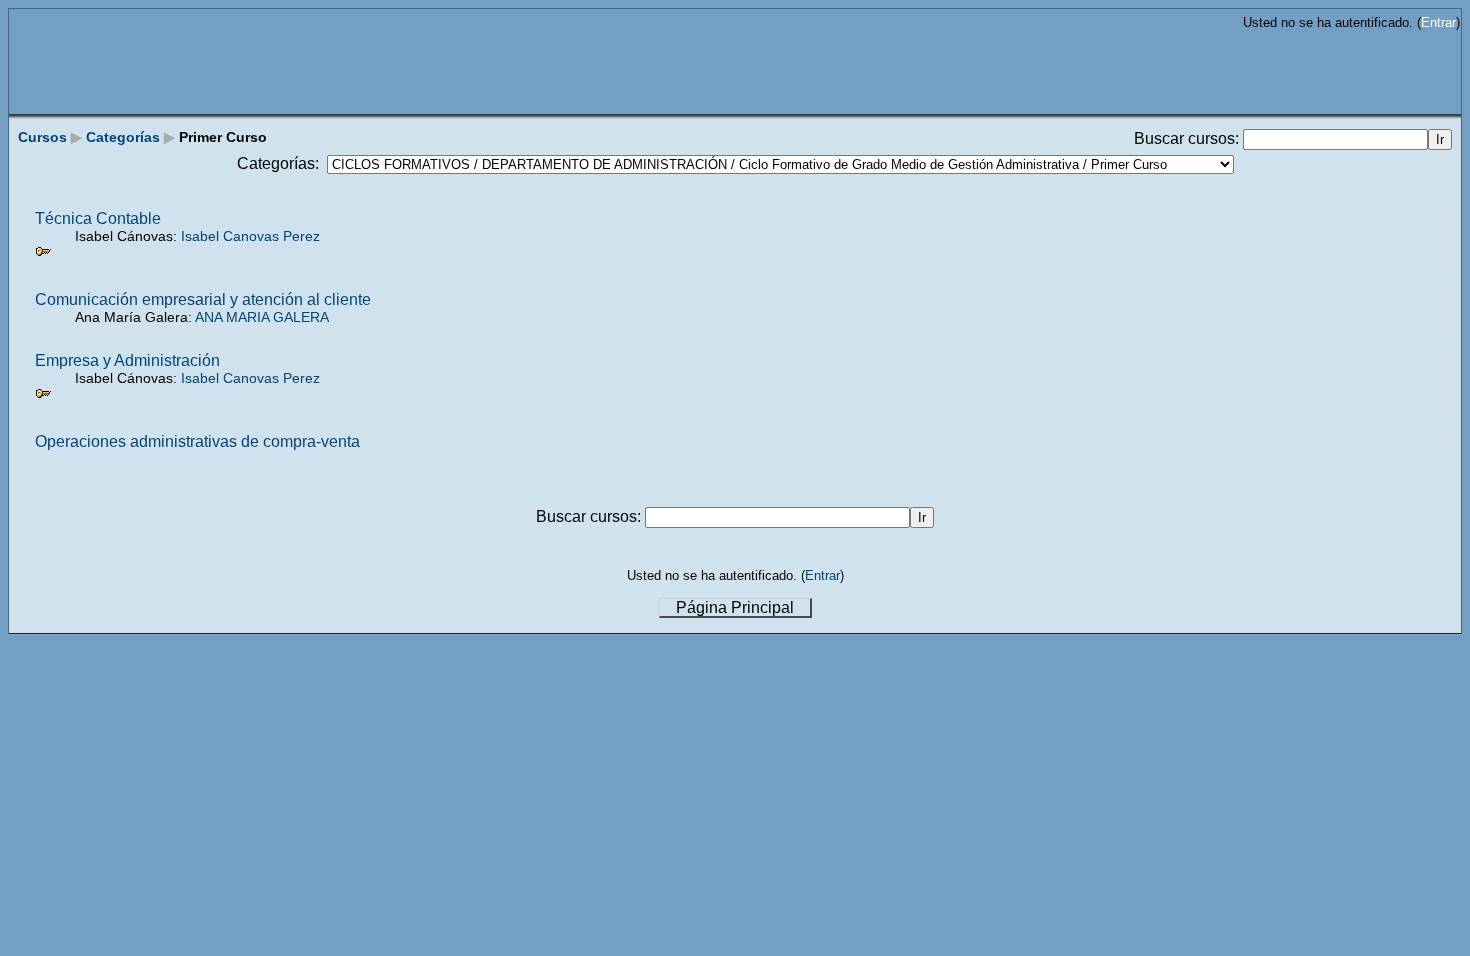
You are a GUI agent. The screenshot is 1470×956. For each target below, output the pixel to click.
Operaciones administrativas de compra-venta (197, 441)
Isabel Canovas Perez (250, 236)
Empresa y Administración (127, 360)
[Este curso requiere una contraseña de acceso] (43, 254)
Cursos (42, 137)
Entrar (1438, 22)
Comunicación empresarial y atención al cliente (203, 299)
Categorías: (278, 163)
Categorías (123, 137)
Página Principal (735, 607)
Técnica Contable (98, 218)
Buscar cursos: (1188, 138)
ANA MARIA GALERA (262, 317)
